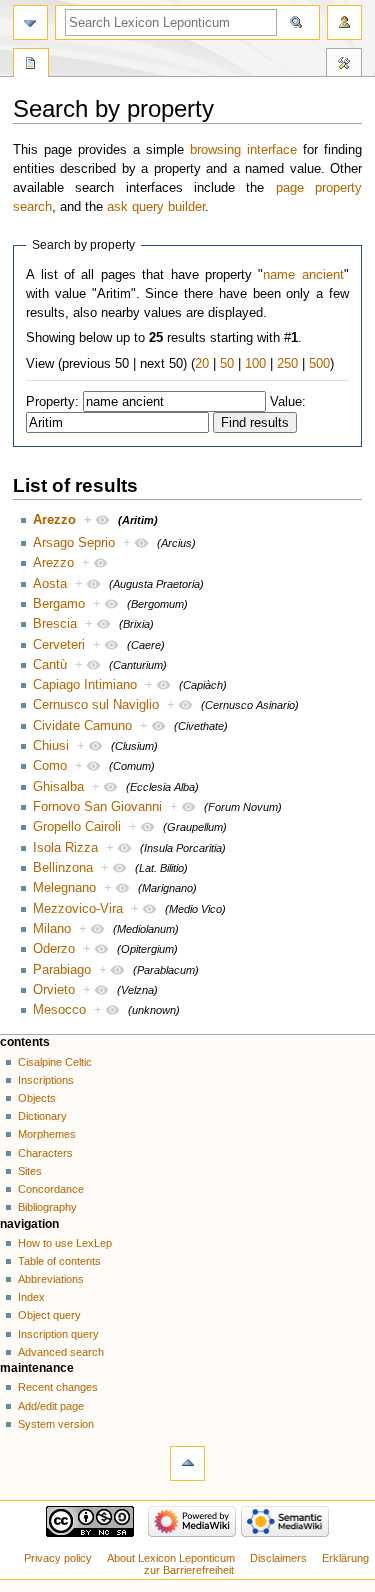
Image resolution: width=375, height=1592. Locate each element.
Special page (31, 65)
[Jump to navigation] (30, 22)
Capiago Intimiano (85, 685)
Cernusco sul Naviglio (96, 705)
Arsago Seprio (74, 543)
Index (31, 1297)
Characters (45, 1153)
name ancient (303, 275)
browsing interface (243, 150)
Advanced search (61, 1352)
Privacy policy (58, 1558)
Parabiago (62, 970)
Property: (52, 402)
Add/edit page (51, 1406)
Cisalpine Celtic (55, 1062)
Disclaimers (278, 1558)
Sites (30, 1171)
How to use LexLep (65, 1243)
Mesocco (59, 1010)
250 (287, 364)
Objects (37, 1098)
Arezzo (54, 520)
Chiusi (51, 746)
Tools (344, 65)
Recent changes (58, 1387)
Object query (49, 1315)
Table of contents (59, 1261)
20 (202, 364)
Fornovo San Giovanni (97, 807)
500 (319, 364)
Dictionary (42, 1116)
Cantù (50, 665)
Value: (288, 402)
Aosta (50, 584)
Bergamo (59, 604)
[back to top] (187, 1463)
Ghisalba (58, 787)
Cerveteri (59, 645)
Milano (52, 929)
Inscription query (58, 1334)
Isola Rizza (65, 848)
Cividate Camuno (82, 726)
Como (50, 766)
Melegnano (64, 888)
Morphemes (47, 1134)
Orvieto (54, 990)
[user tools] (344, 22)
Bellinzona (63, 868)
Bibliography (47, 1207)
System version (56, 1424)
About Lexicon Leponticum (171, 1558)
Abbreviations (51, 1279)
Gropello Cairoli (77, 827)
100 (255, 364)
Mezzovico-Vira (78, 909)
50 (227, 364)
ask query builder (156, 207)
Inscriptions (46, 1080)
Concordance (51, 1189)
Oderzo (54, 949)
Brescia (55, 624)
